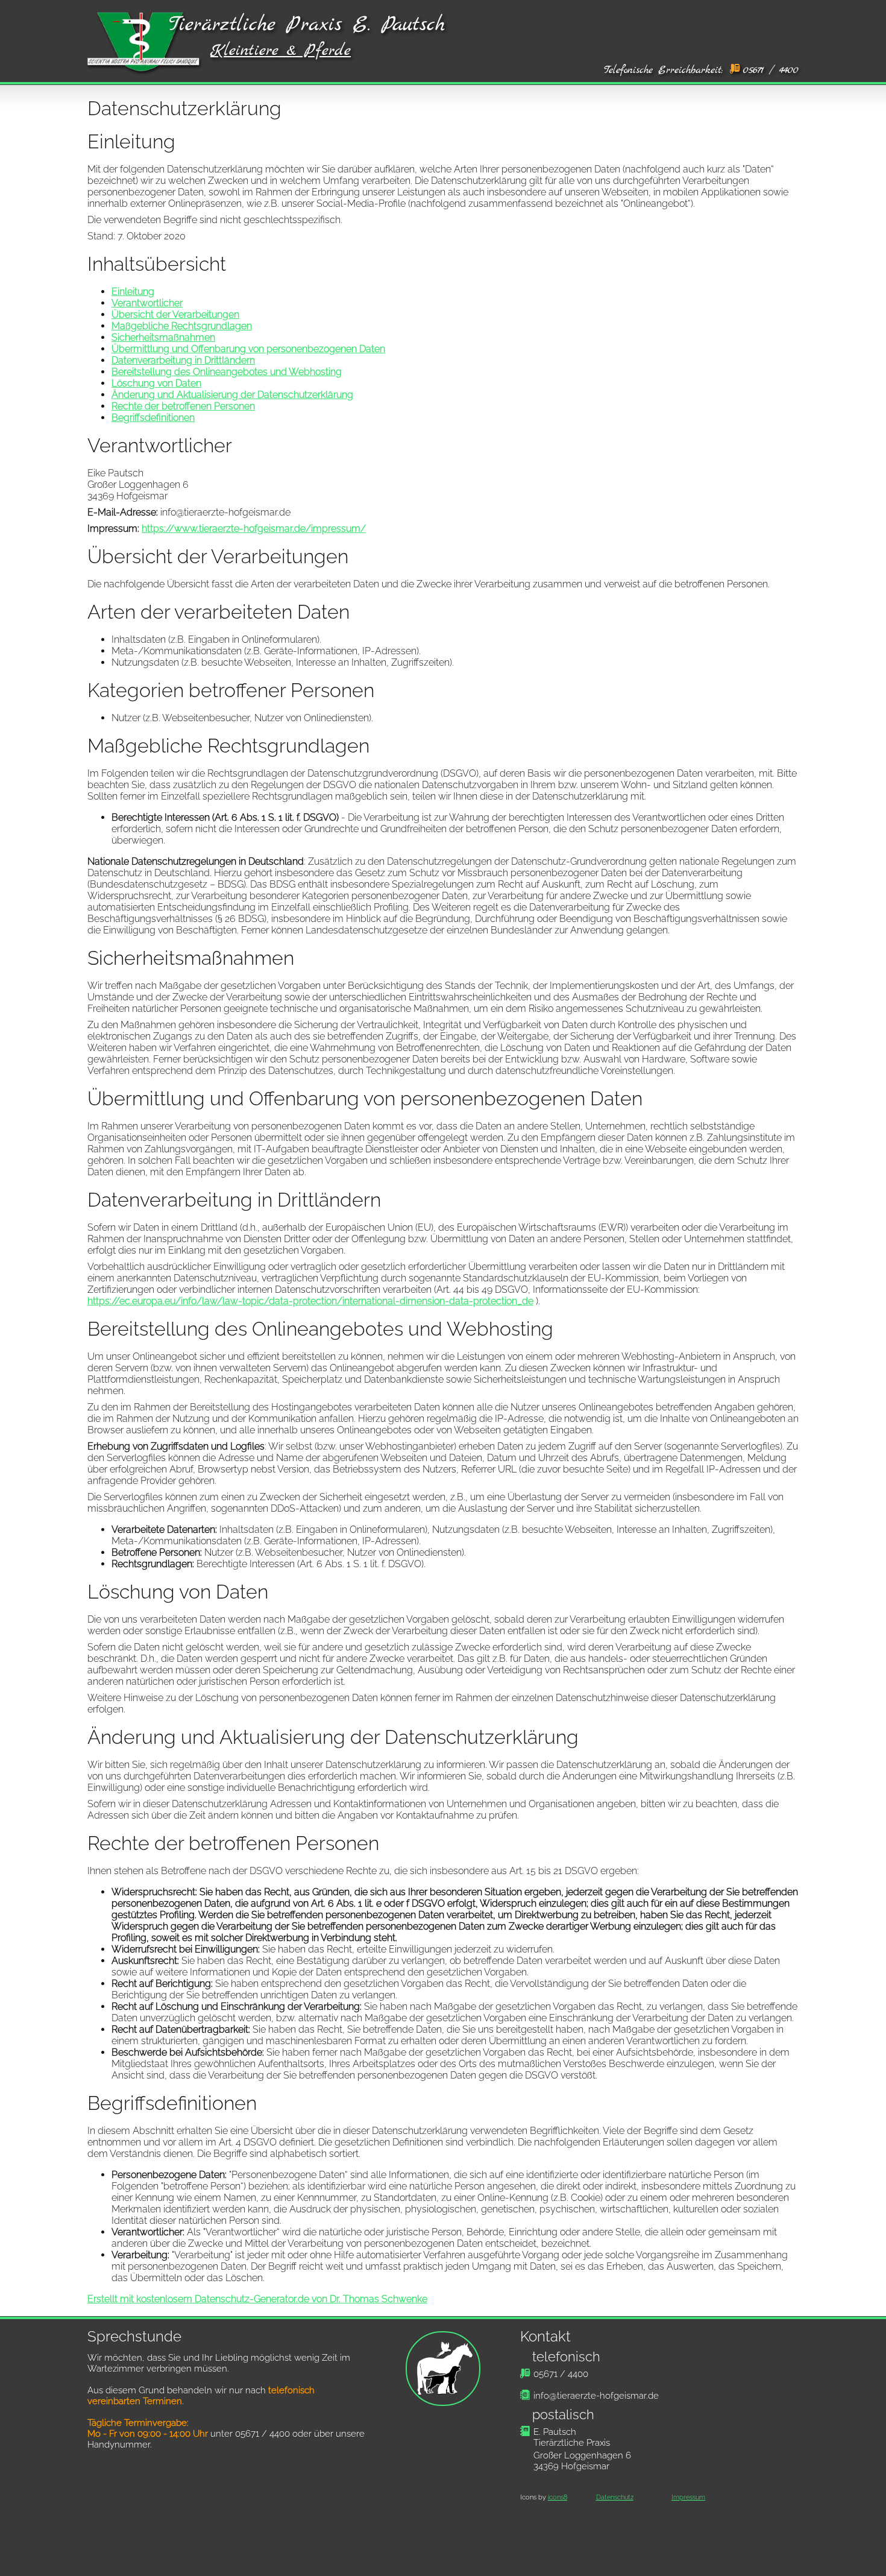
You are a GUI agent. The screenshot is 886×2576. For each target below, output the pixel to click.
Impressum (688, 2497)
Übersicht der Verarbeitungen (175, 314)
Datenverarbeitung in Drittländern (183, 360)
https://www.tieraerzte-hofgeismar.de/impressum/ (254, 529)
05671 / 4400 (771, 70)
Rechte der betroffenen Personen (183, 406)
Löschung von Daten (156, 383)
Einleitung (133, 292)
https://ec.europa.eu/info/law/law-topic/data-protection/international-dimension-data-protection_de (310, 1301)
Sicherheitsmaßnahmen (163, 337)
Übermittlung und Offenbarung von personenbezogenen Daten (248, 349)
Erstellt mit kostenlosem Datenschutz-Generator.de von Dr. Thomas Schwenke (257, 2299)
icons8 (558, 2497)
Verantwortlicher (147, 303)
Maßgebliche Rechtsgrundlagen (182, 326)
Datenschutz (615, 2497)
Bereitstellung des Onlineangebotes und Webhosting (227, 372)
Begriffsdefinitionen (153, 418)
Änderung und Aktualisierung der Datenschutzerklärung (232, 395)
